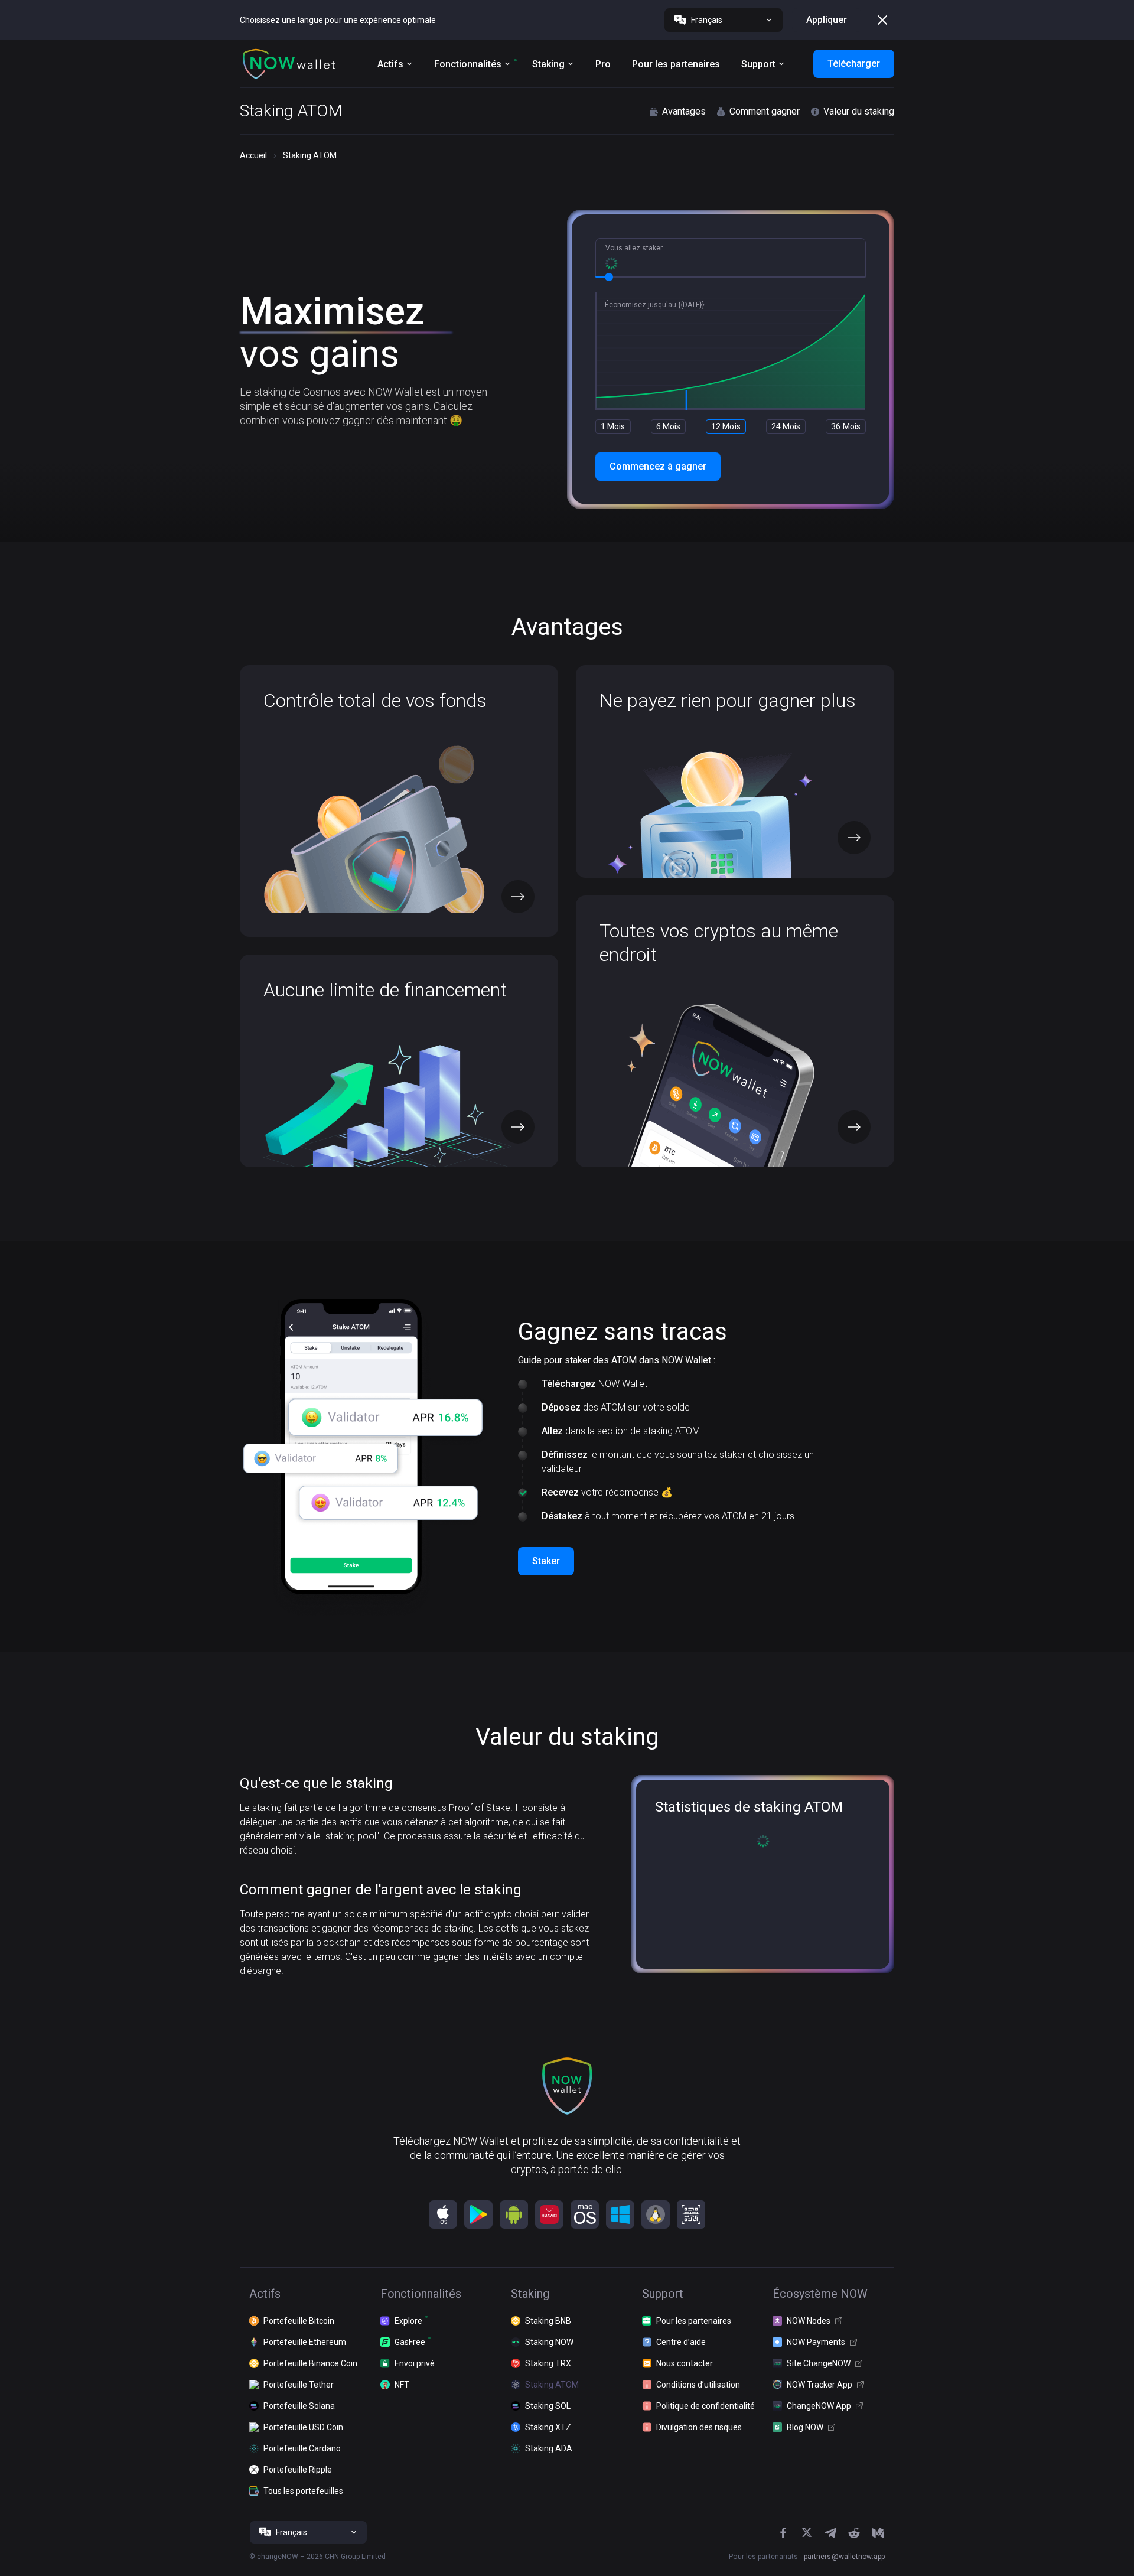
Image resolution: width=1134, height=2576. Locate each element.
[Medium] (878, 2533)
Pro (603, 64)
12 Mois (726, 426)
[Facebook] (783, 2533)
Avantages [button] (684, 111)
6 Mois (669, 426)
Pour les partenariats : (807, 2557)
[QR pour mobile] (691, 2214)
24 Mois (786, 426)
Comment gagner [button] (765, 111)
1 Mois (613, 426)
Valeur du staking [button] (859, 111)
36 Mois (846, 426)
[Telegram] (830, 2533)
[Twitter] (807, 2533)
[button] (289, 64)
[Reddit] (854, 2533)
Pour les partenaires (676, 64)
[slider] (609, 277)
